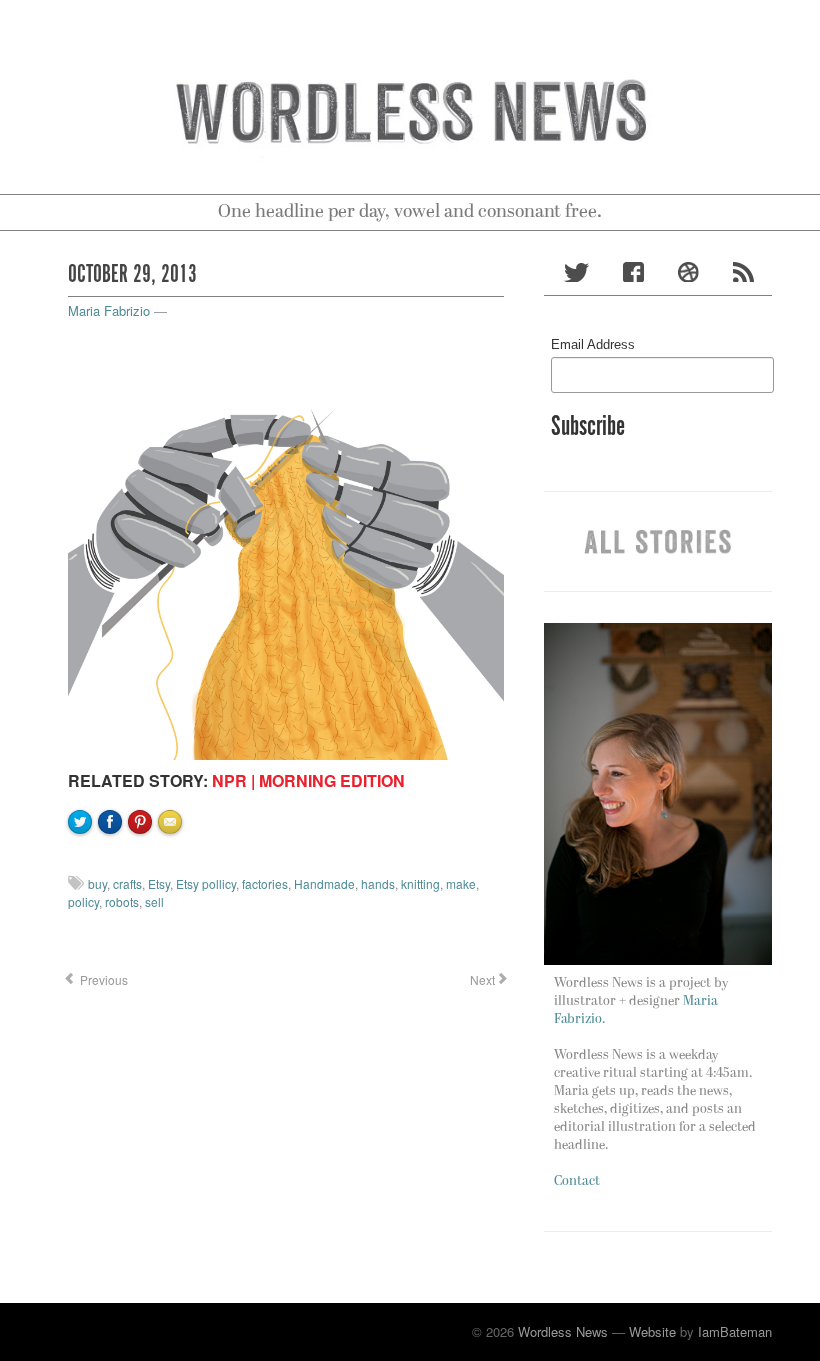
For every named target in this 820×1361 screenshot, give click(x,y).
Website (652, 1331)
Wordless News (563, 1331)
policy (83, 901)
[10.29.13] (286, 539)
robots (122, 901)
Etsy (159, 883)
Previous (102, 979)
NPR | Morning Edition (308, 780)
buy (97, 883)
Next (481, 979)
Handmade (324, 883)
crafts (127, 883)
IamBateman (735, 1331)
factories (265, 883)
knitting (420, 883)
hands (378, 883)
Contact (577, 1181)
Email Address (593, 344)
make (461, 883)
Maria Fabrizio (109, 310)
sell (154, 901)
